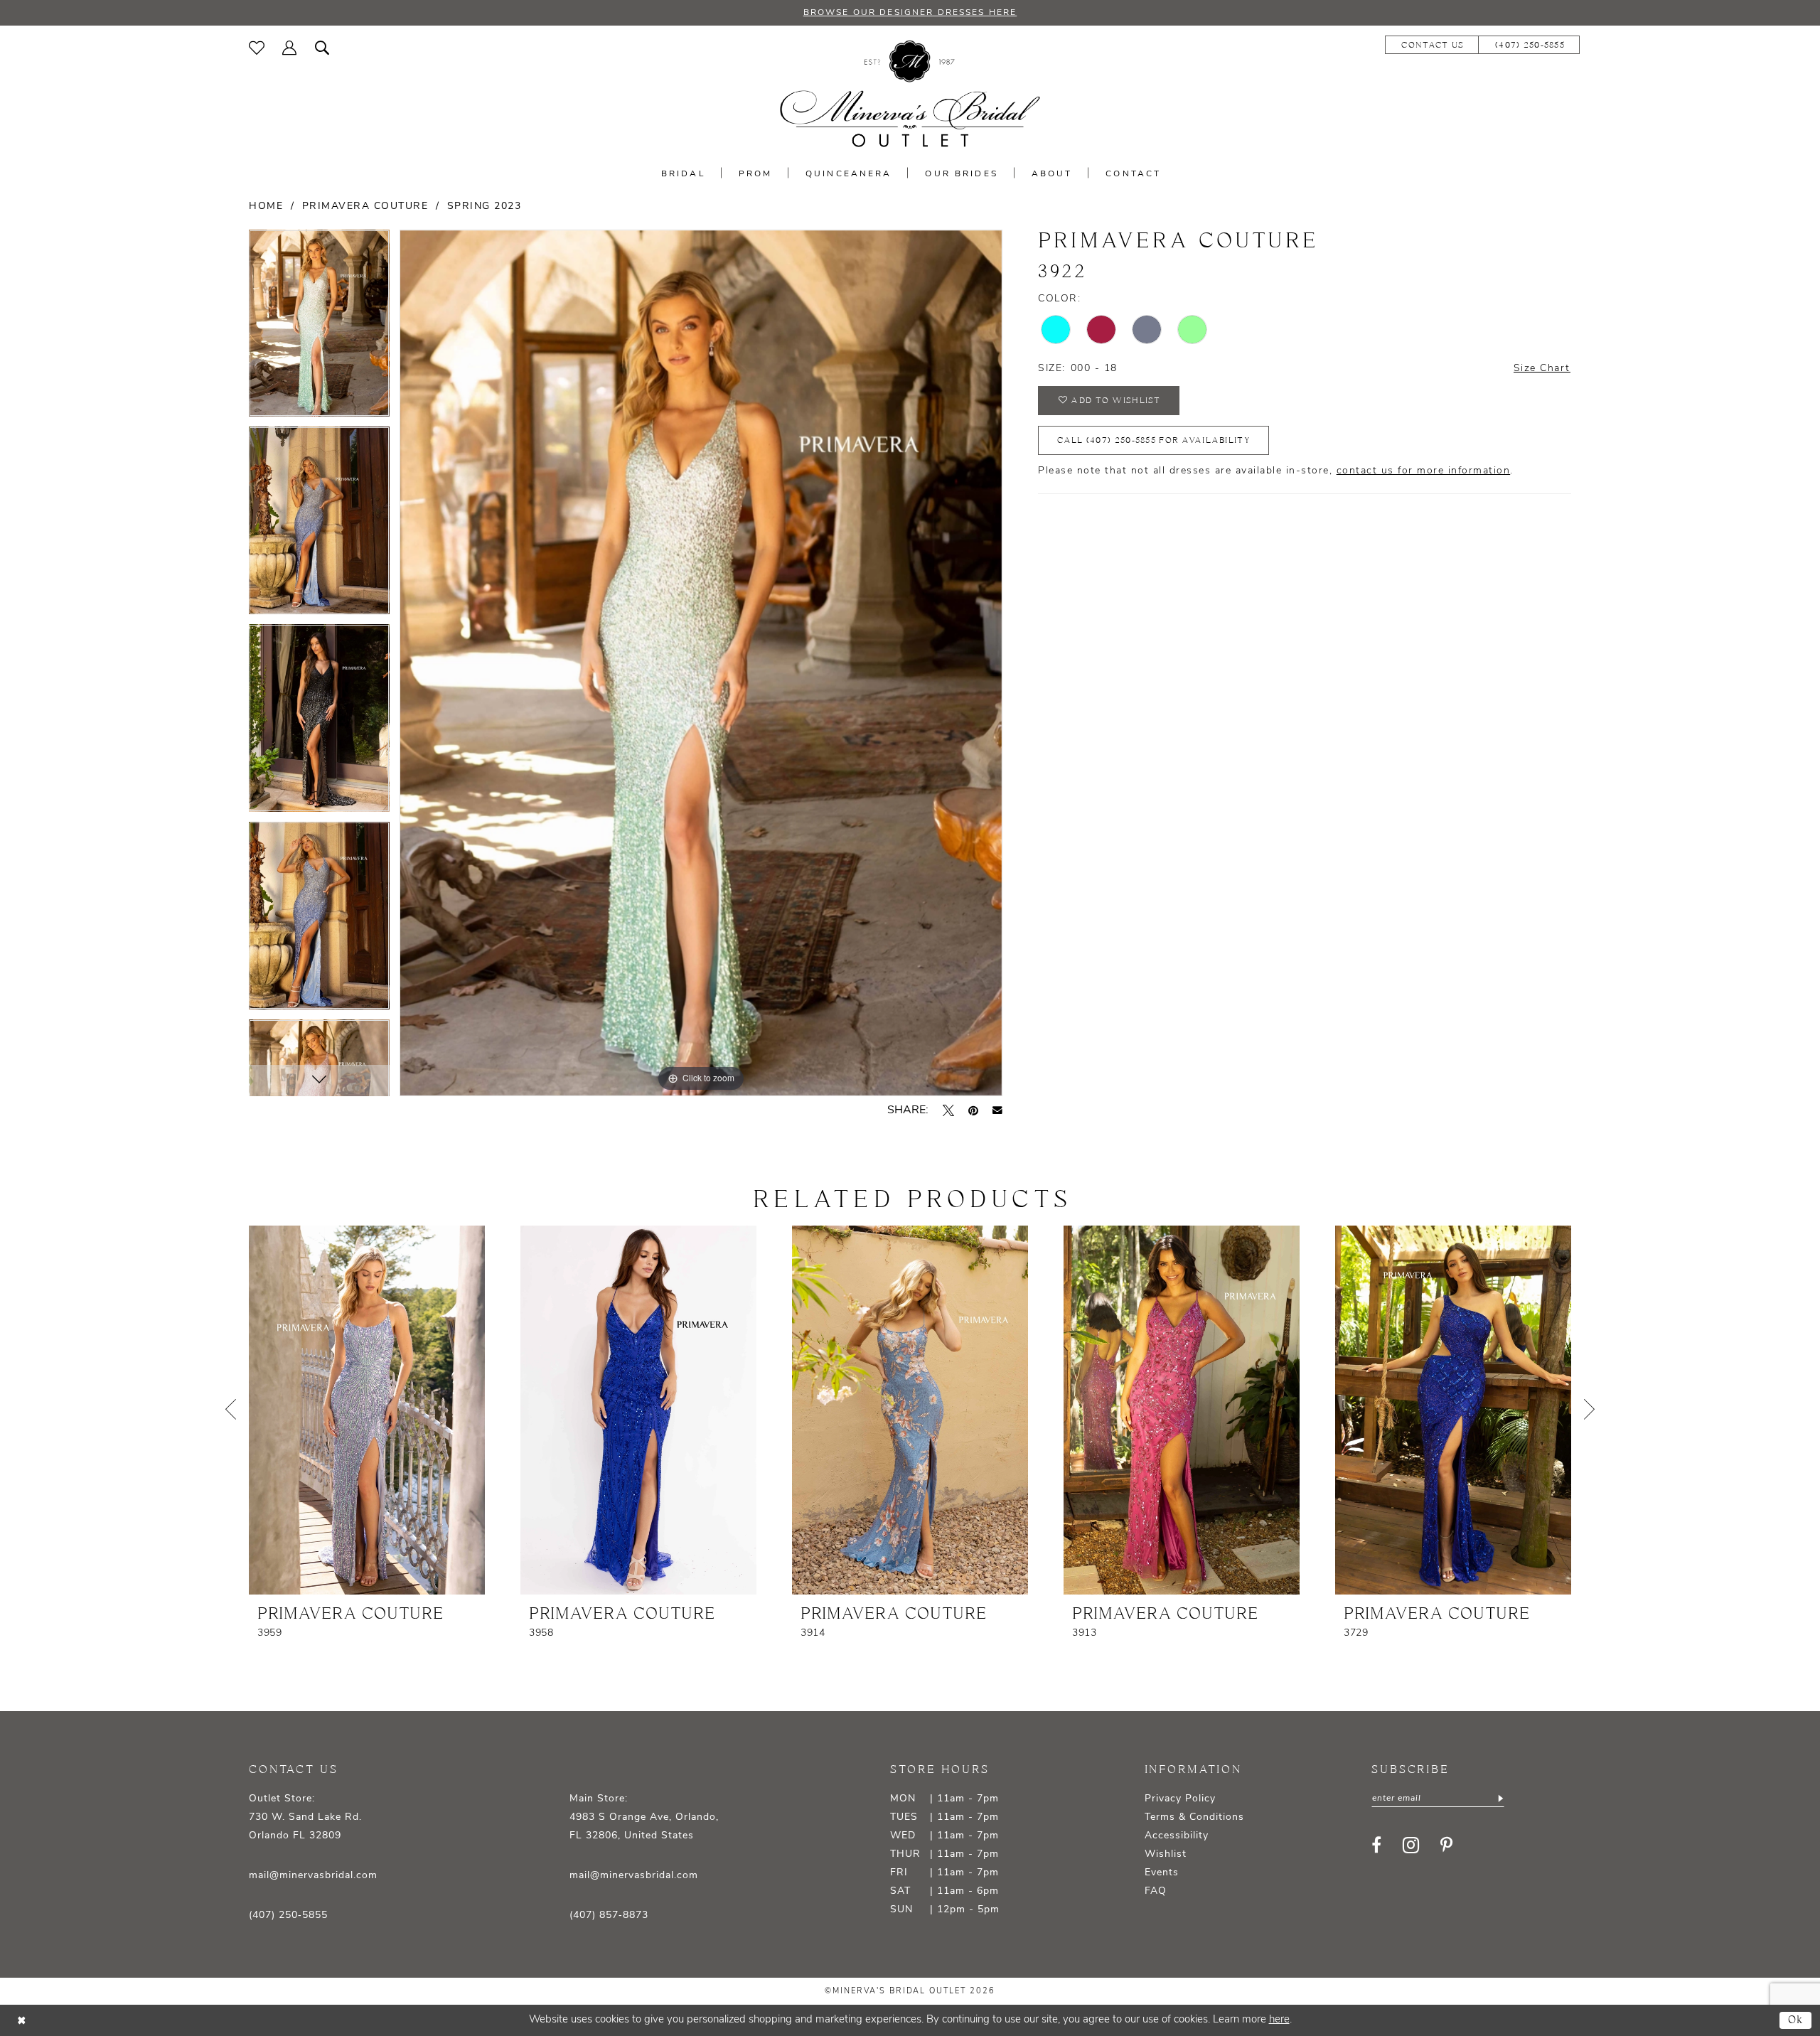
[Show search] (322, 48)
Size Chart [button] (1542, 369)
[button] (290, 48)
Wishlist (1166, 1854)
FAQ (1156, 1891)
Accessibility (1177, 1836)
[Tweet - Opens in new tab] (948, 1110)
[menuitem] (257, 48)
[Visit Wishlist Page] (257, 48)
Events (1162, 1873)
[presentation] (367, 1410)
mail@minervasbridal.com (313, 1876)
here (1279, 2020)
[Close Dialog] (21, 2021)
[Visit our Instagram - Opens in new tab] (1411, 1845)
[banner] (910, 94)
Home (266, 207)
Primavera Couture (365, 207)
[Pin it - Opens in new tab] (973, 1110)
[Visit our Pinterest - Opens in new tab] (1446, 1845)
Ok (1796, 2020)
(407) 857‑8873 (609, 1916)
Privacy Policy (1180, 1799)
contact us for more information (1424, 471)
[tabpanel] (319, 328)
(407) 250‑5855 (288, 1916)
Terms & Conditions (1194, 1817)
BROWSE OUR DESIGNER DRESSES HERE (910, 13)
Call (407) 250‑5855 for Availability (1153, 440)
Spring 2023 (485, 207)
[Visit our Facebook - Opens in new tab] (1376, 1845)
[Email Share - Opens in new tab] (997, 1110)
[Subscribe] (1499, 1799)
